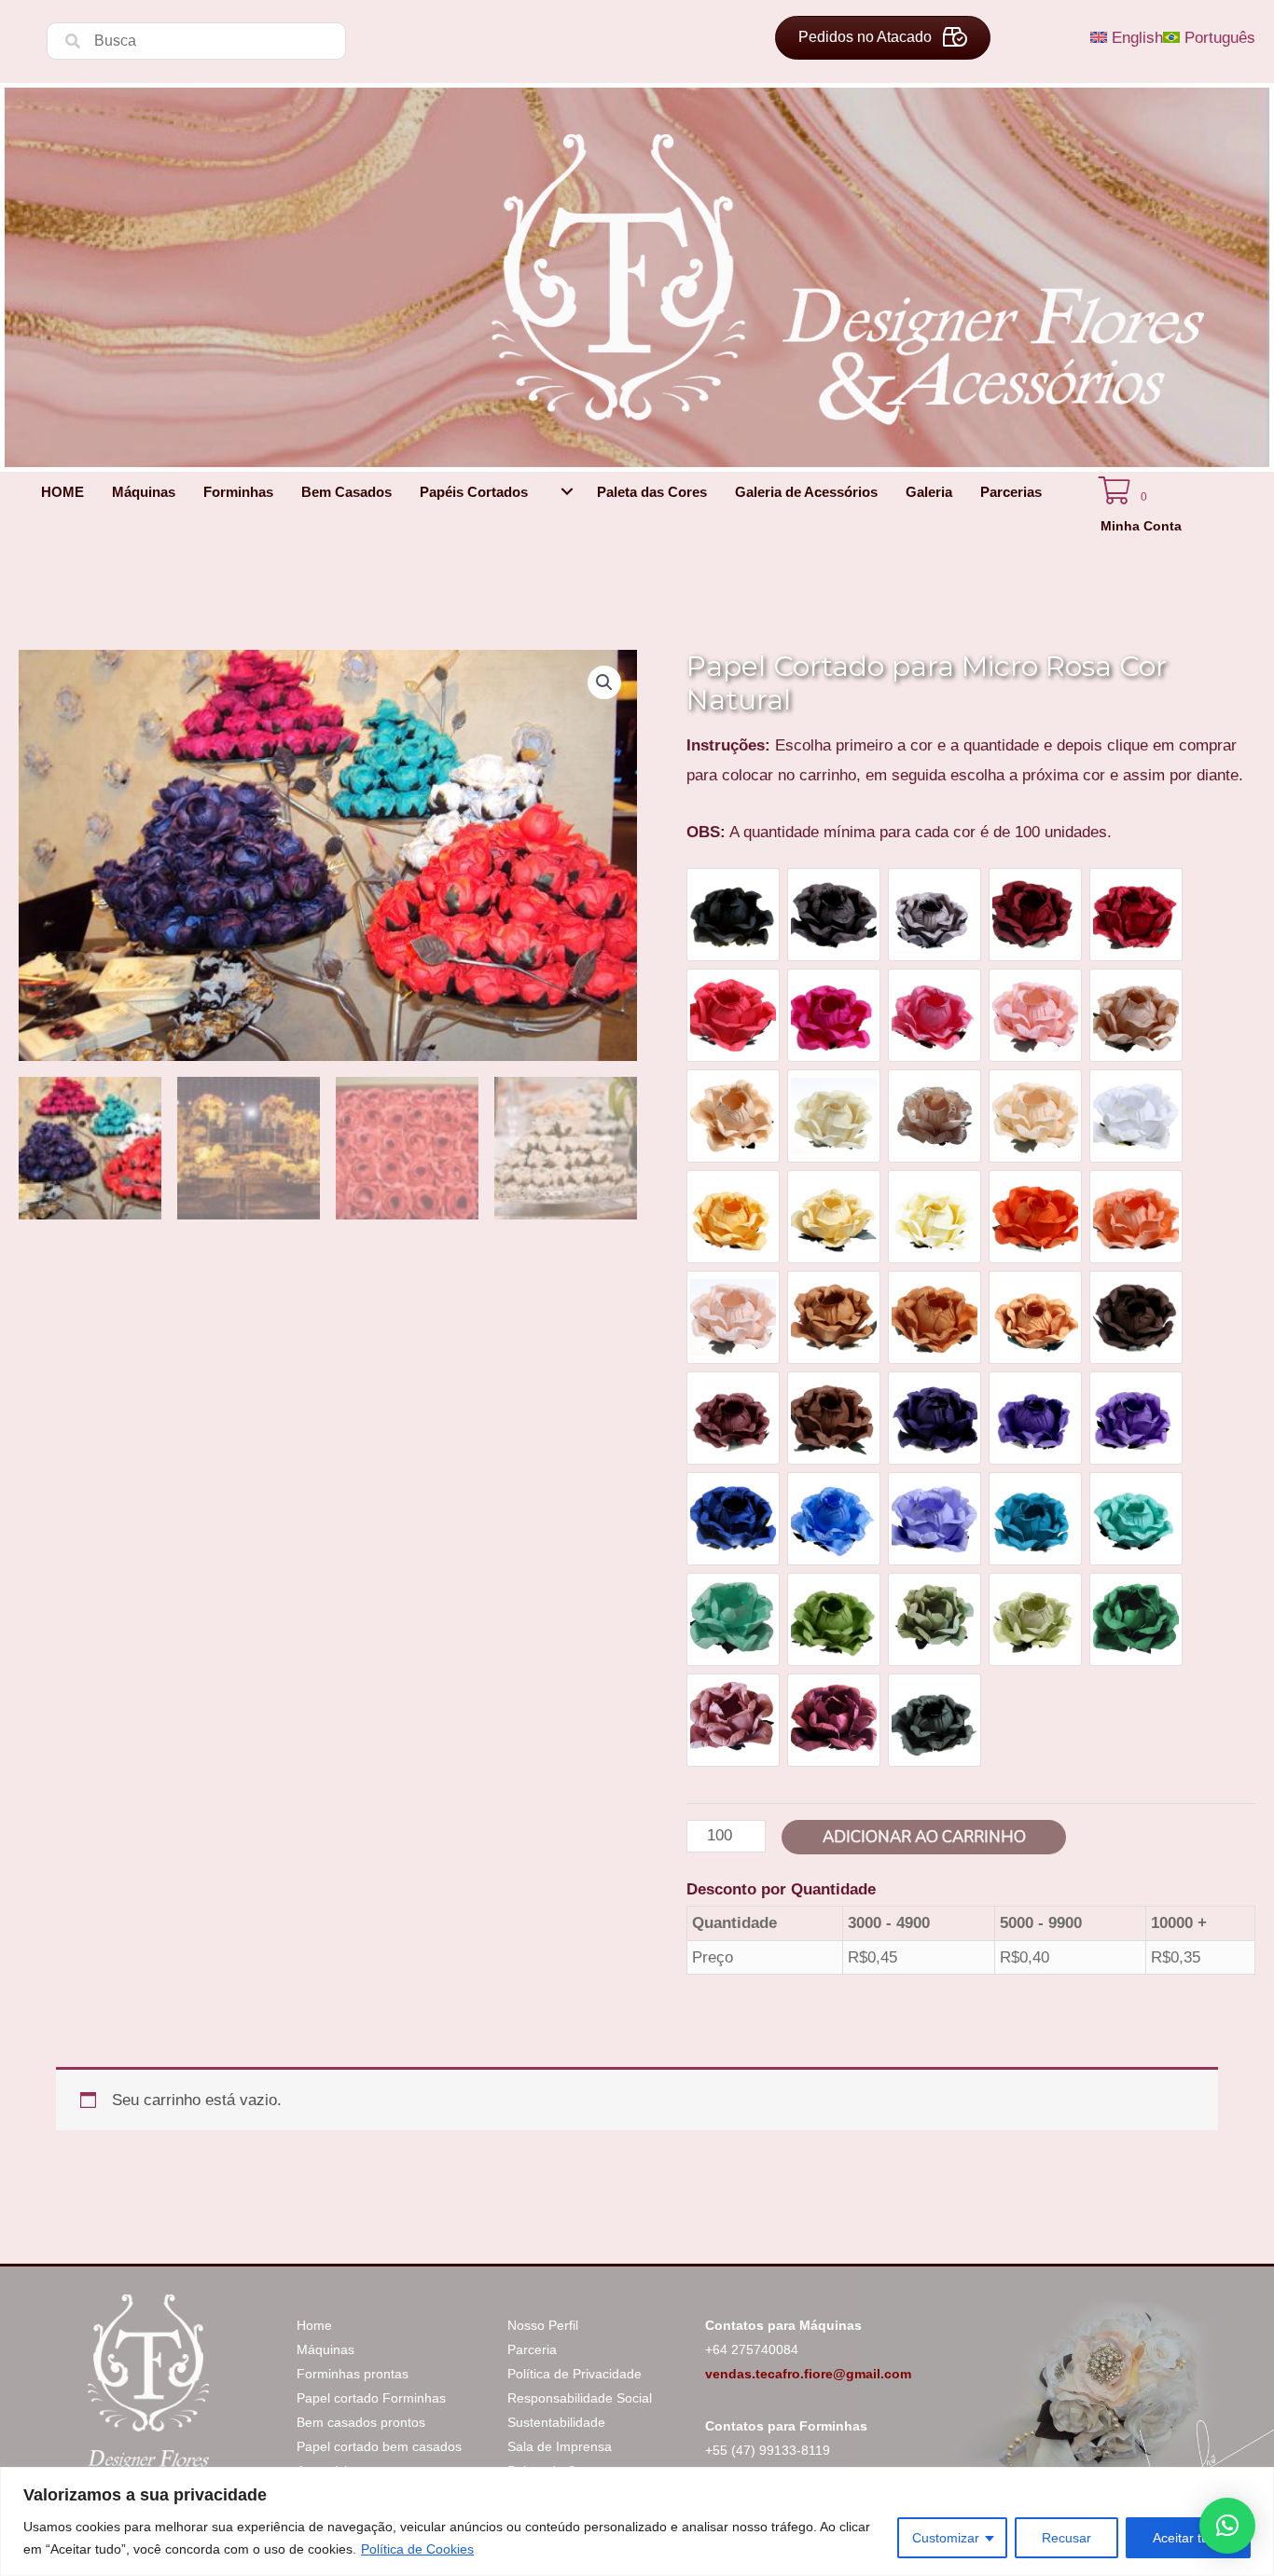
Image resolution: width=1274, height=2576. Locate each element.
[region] (637, 2521)
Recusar (1066, 2538)
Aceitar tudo (1188, 2538)
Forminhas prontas (353, 2374)
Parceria (532, 2349)
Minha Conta (1141, 526)
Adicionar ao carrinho (924, 1837)
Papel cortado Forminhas (371, 2398)
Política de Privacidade (575, 2374)
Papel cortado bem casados (379, 2446)
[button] (567, 492)
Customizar (946, 2538)
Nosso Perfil (543, 2325)
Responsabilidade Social (580, 2398)
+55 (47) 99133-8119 (768, 2450)
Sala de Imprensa (560, 2446)
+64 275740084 (752, 2349)
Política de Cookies (417, 2549)
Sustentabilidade (556, 2422)
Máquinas (325, 2349)
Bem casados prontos (361, 2422)
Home (314, 2325)
